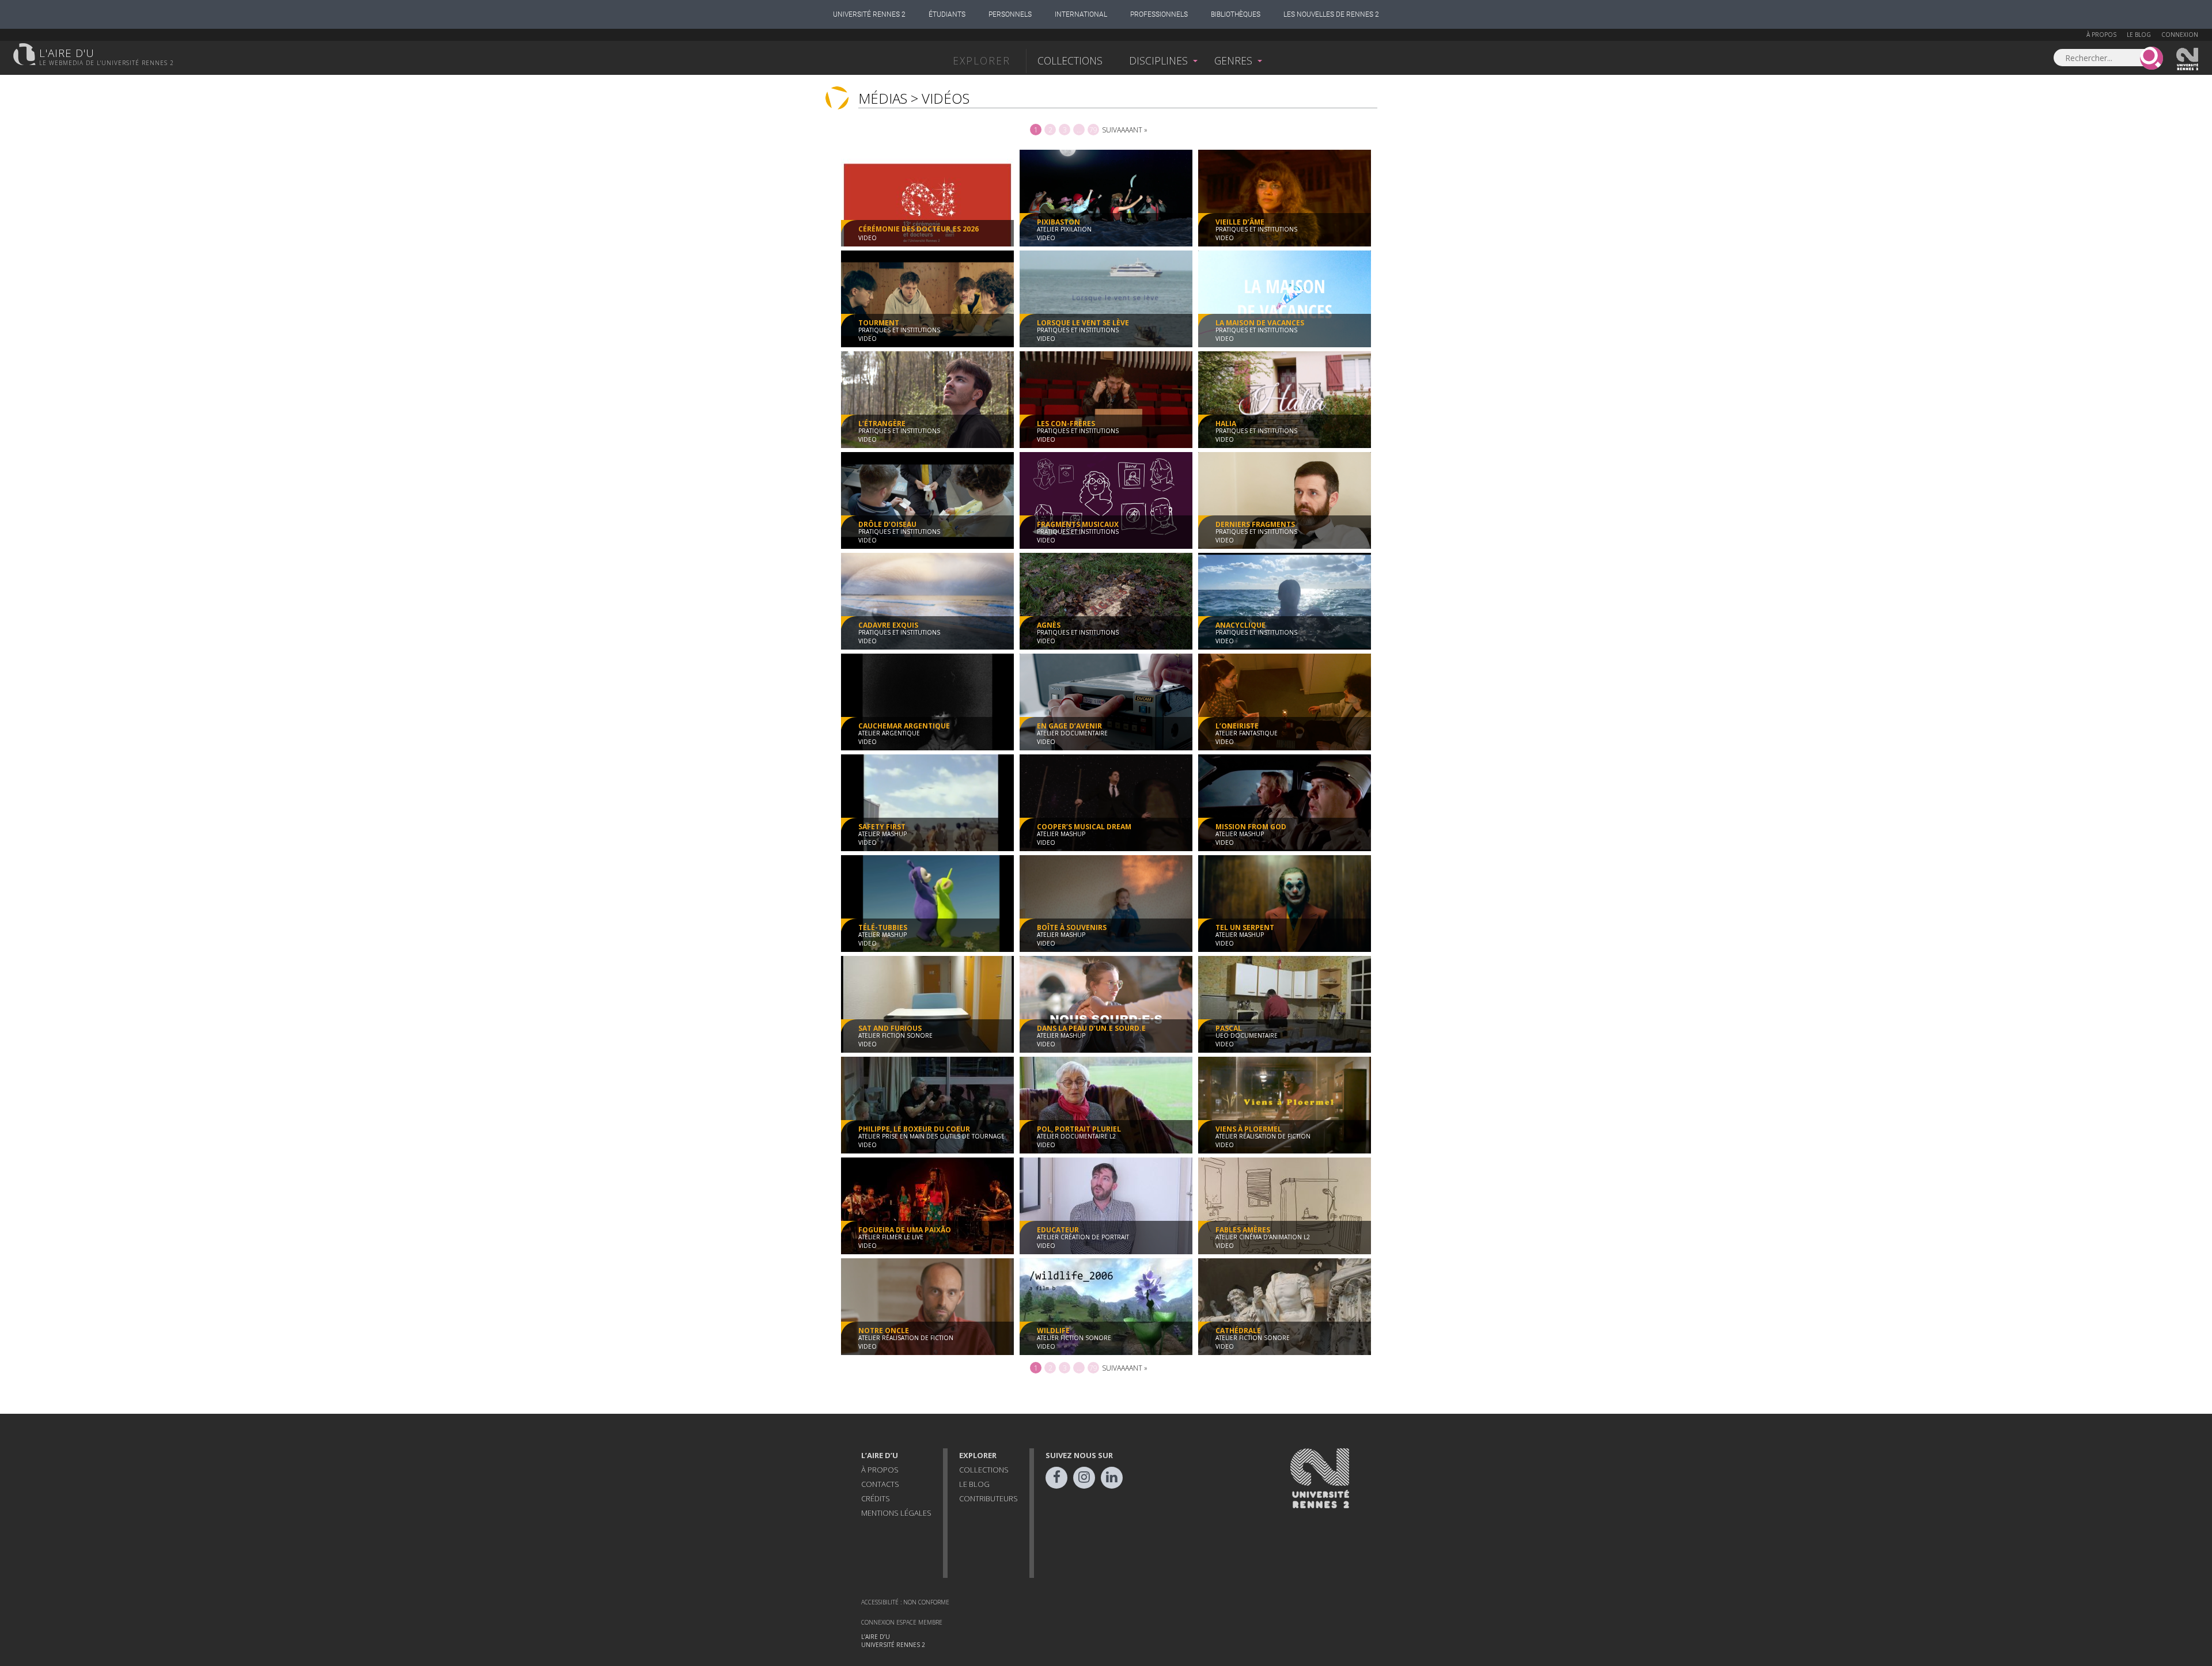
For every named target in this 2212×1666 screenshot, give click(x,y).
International (1081, 14)
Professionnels (1159, 14)
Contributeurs (988, 1498)
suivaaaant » (1125, 130)
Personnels (1010, 14)
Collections (1070, 60)
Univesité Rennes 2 (2188, 59)
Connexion (2180, 35)
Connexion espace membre (902, 1622)
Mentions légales (896, 1513)
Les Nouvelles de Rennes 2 (1331, 14)
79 (1093, 130)
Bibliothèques (1236, 14)
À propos (2101, 35)
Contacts (880, 1484)
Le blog (2139, 35)
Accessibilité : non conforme (905, 1602)
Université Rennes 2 (869, 14)
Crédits (876, 1498)
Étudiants (947, 14)
